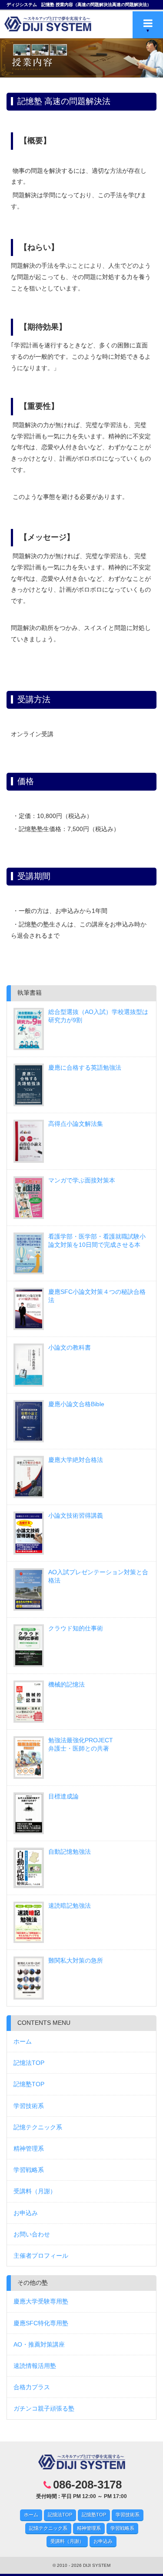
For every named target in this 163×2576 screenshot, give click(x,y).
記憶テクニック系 (38, 2127)
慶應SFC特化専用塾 (41, 2323)
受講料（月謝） (35, 2191)
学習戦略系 (29, 2170)
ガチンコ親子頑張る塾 (44, 2408)
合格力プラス (32, 2387)
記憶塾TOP (29, 2084)
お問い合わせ (32, 2234)
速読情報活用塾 (35, 2366)
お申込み (26, 2213)
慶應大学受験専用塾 (41, 2301)
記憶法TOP (29, 2063)
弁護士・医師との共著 (81, 1744)
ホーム (23, 2041)
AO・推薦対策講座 (39, 2344)
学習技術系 (29, 2106)
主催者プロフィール (41, 2256)
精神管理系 (29, 2148)
